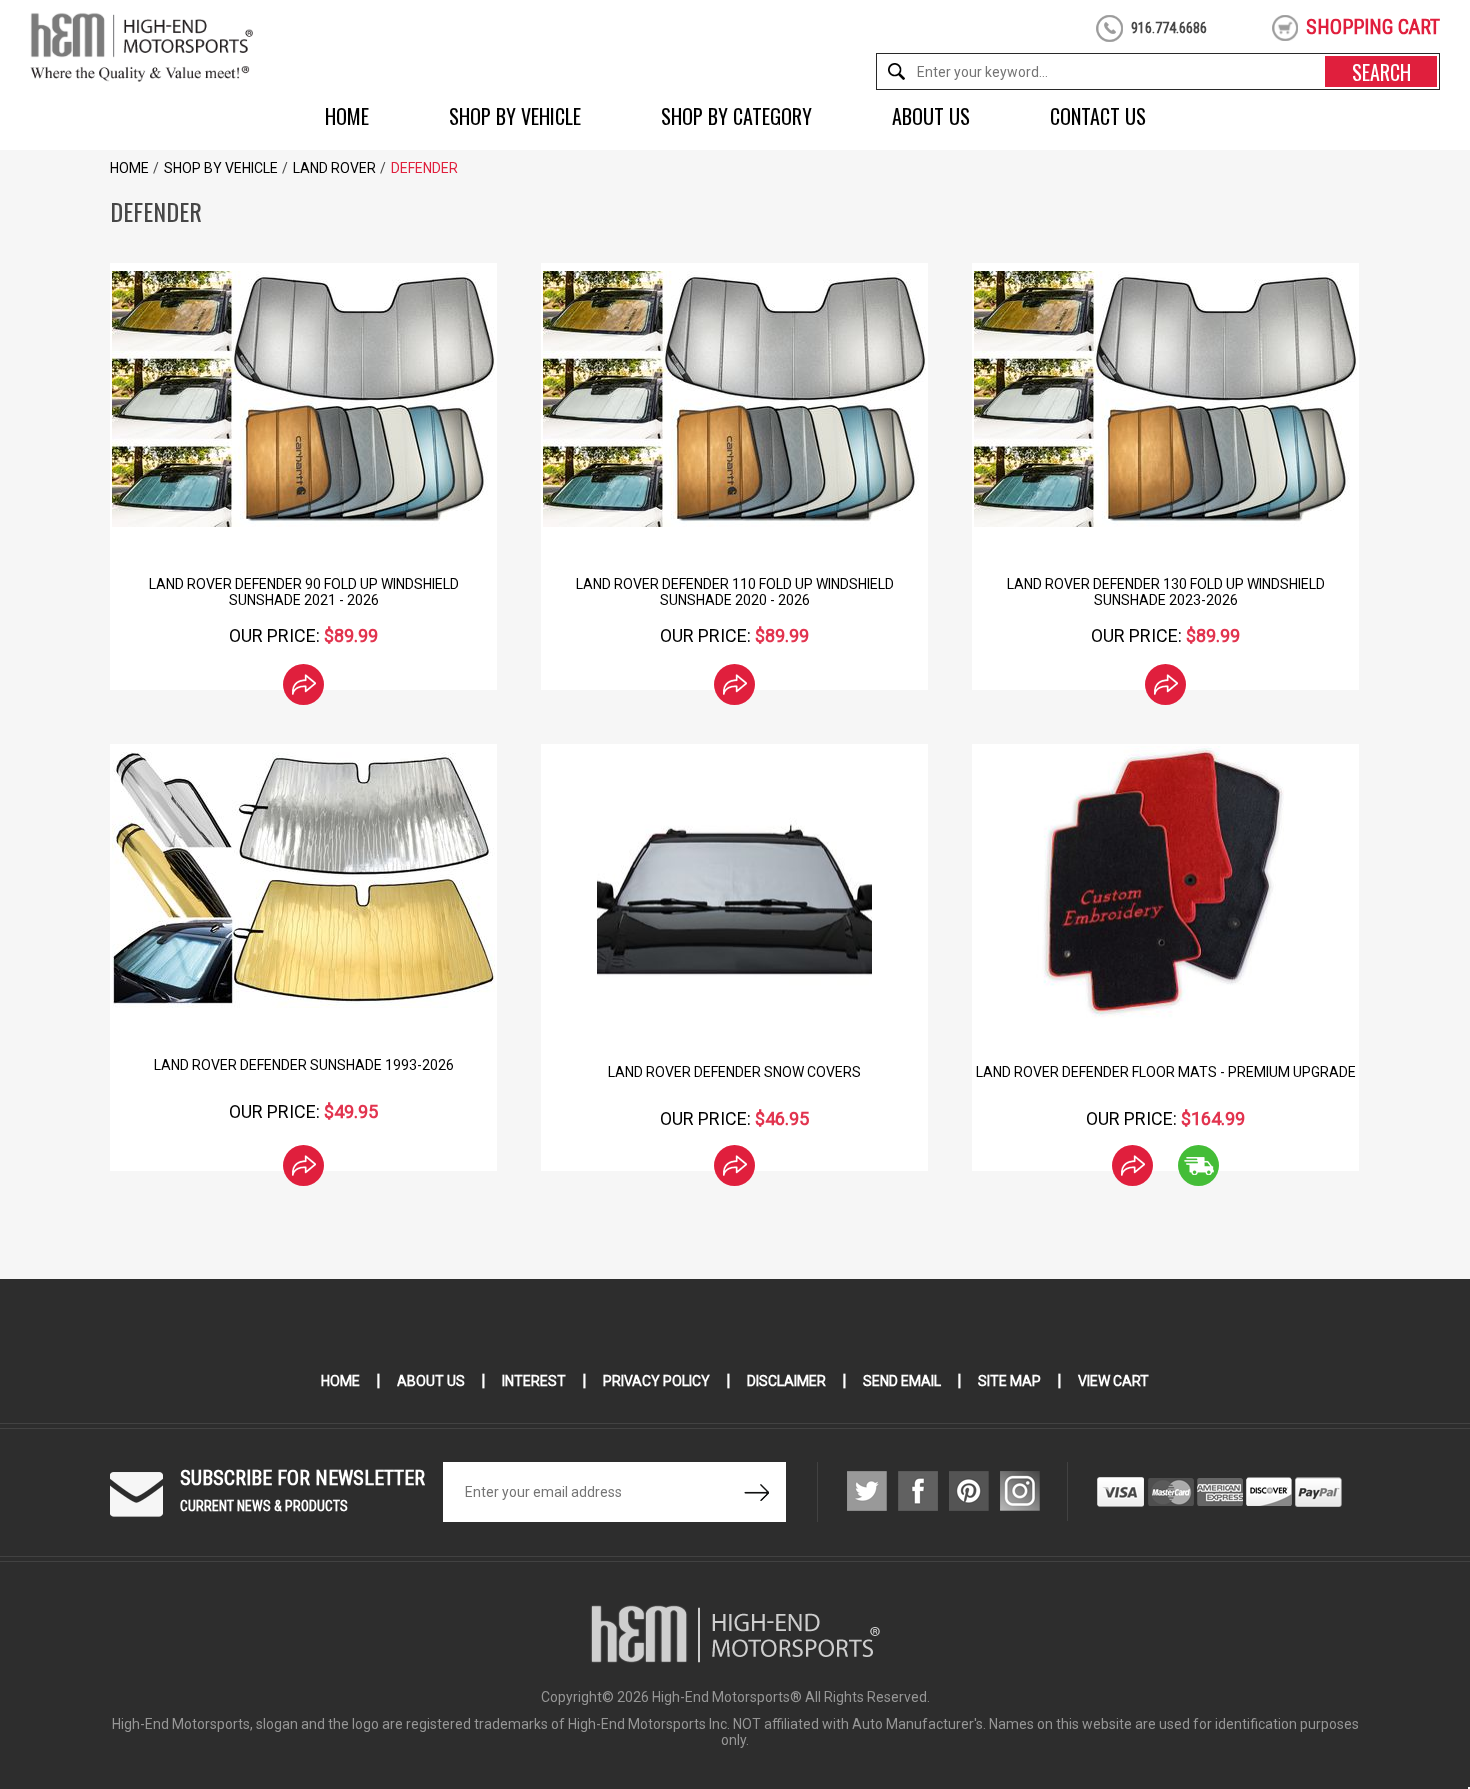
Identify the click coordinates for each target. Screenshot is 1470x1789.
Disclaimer (786, 1381)
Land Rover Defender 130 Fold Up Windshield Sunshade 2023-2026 (1166, 592)
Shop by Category (736, 116)
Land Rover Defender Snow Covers (734, 1072)
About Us (931, 116)
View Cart (1113, 1381)
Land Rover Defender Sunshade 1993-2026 (304, 1065)
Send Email (902, 1381)
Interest (534, 1381)
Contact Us (1098, 116)
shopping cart (1373, 27)
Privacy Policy (656, 1381)
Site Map (1009, 1381)
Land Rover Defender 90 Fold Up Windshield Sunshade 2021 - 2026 (304, 592)
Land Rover (334, 168)
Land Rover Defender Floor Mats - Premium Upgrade (1166, 1072)
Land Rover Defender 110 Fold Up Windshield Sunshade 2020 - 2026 (735, 592)
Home (347, 116)
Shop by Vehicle (515, 116)
